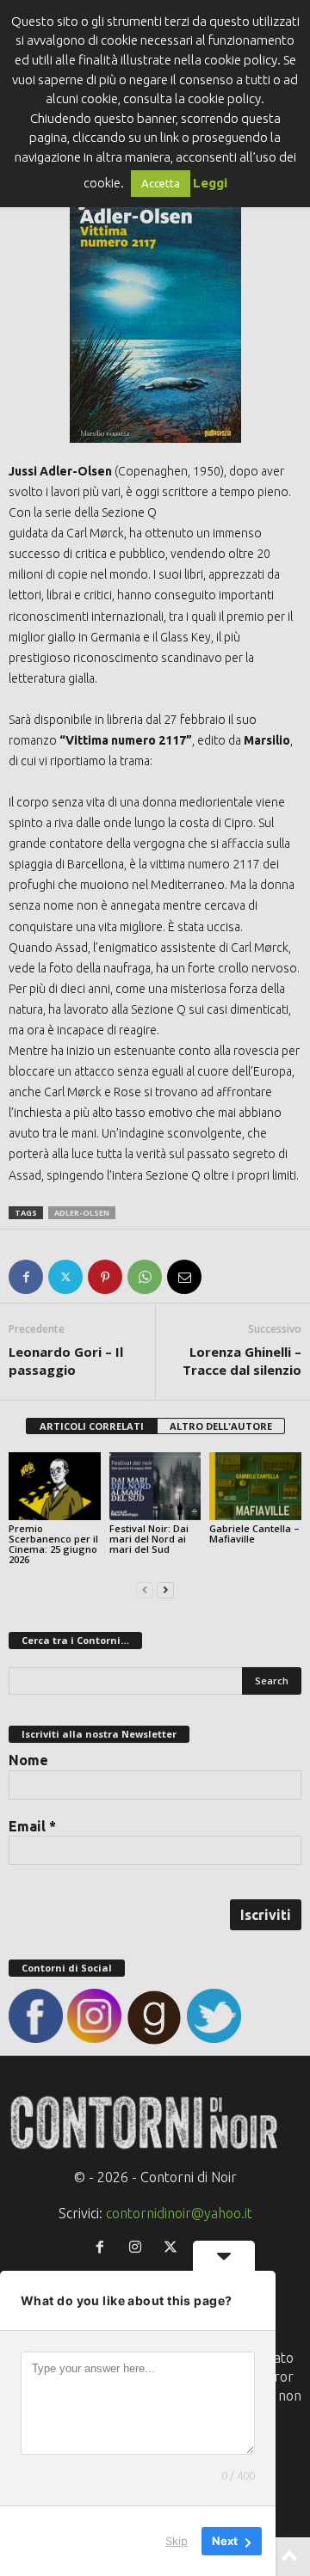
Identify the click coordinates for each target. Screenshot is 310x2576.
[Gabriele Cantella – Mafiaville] (255, 1487)
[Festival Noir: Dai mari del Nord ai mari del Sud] (155, 1487)
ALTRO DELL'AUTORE (221, 1426)
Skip (177, 2541)
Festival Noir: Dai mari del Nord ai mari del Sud (149, 1539)
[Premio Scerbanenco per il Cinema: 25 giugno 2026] (55, 1487)
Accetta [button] (161, 183)
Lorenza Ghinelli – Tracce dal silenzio (242, 1361)
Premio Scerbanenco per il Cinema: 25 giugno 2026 (53, 1544)
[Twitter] (65, 1277)
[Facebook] (26, 1277)
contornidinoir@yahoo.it (179, 2213)
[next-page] (165, 1589)
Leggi (210, 183)
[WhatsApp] (145, 1277)
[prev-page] (145, 1589)
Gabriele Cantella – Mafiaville (254, 1533)
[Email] (184, 1277)
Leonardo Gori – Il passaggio (66, 1361)
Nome (28, 1760)
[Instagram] (139, 2248)
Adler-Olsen (82, 1213)
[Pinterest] (105, 1277)
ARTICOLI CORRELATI (92, 1426)
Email (32, 1826)
